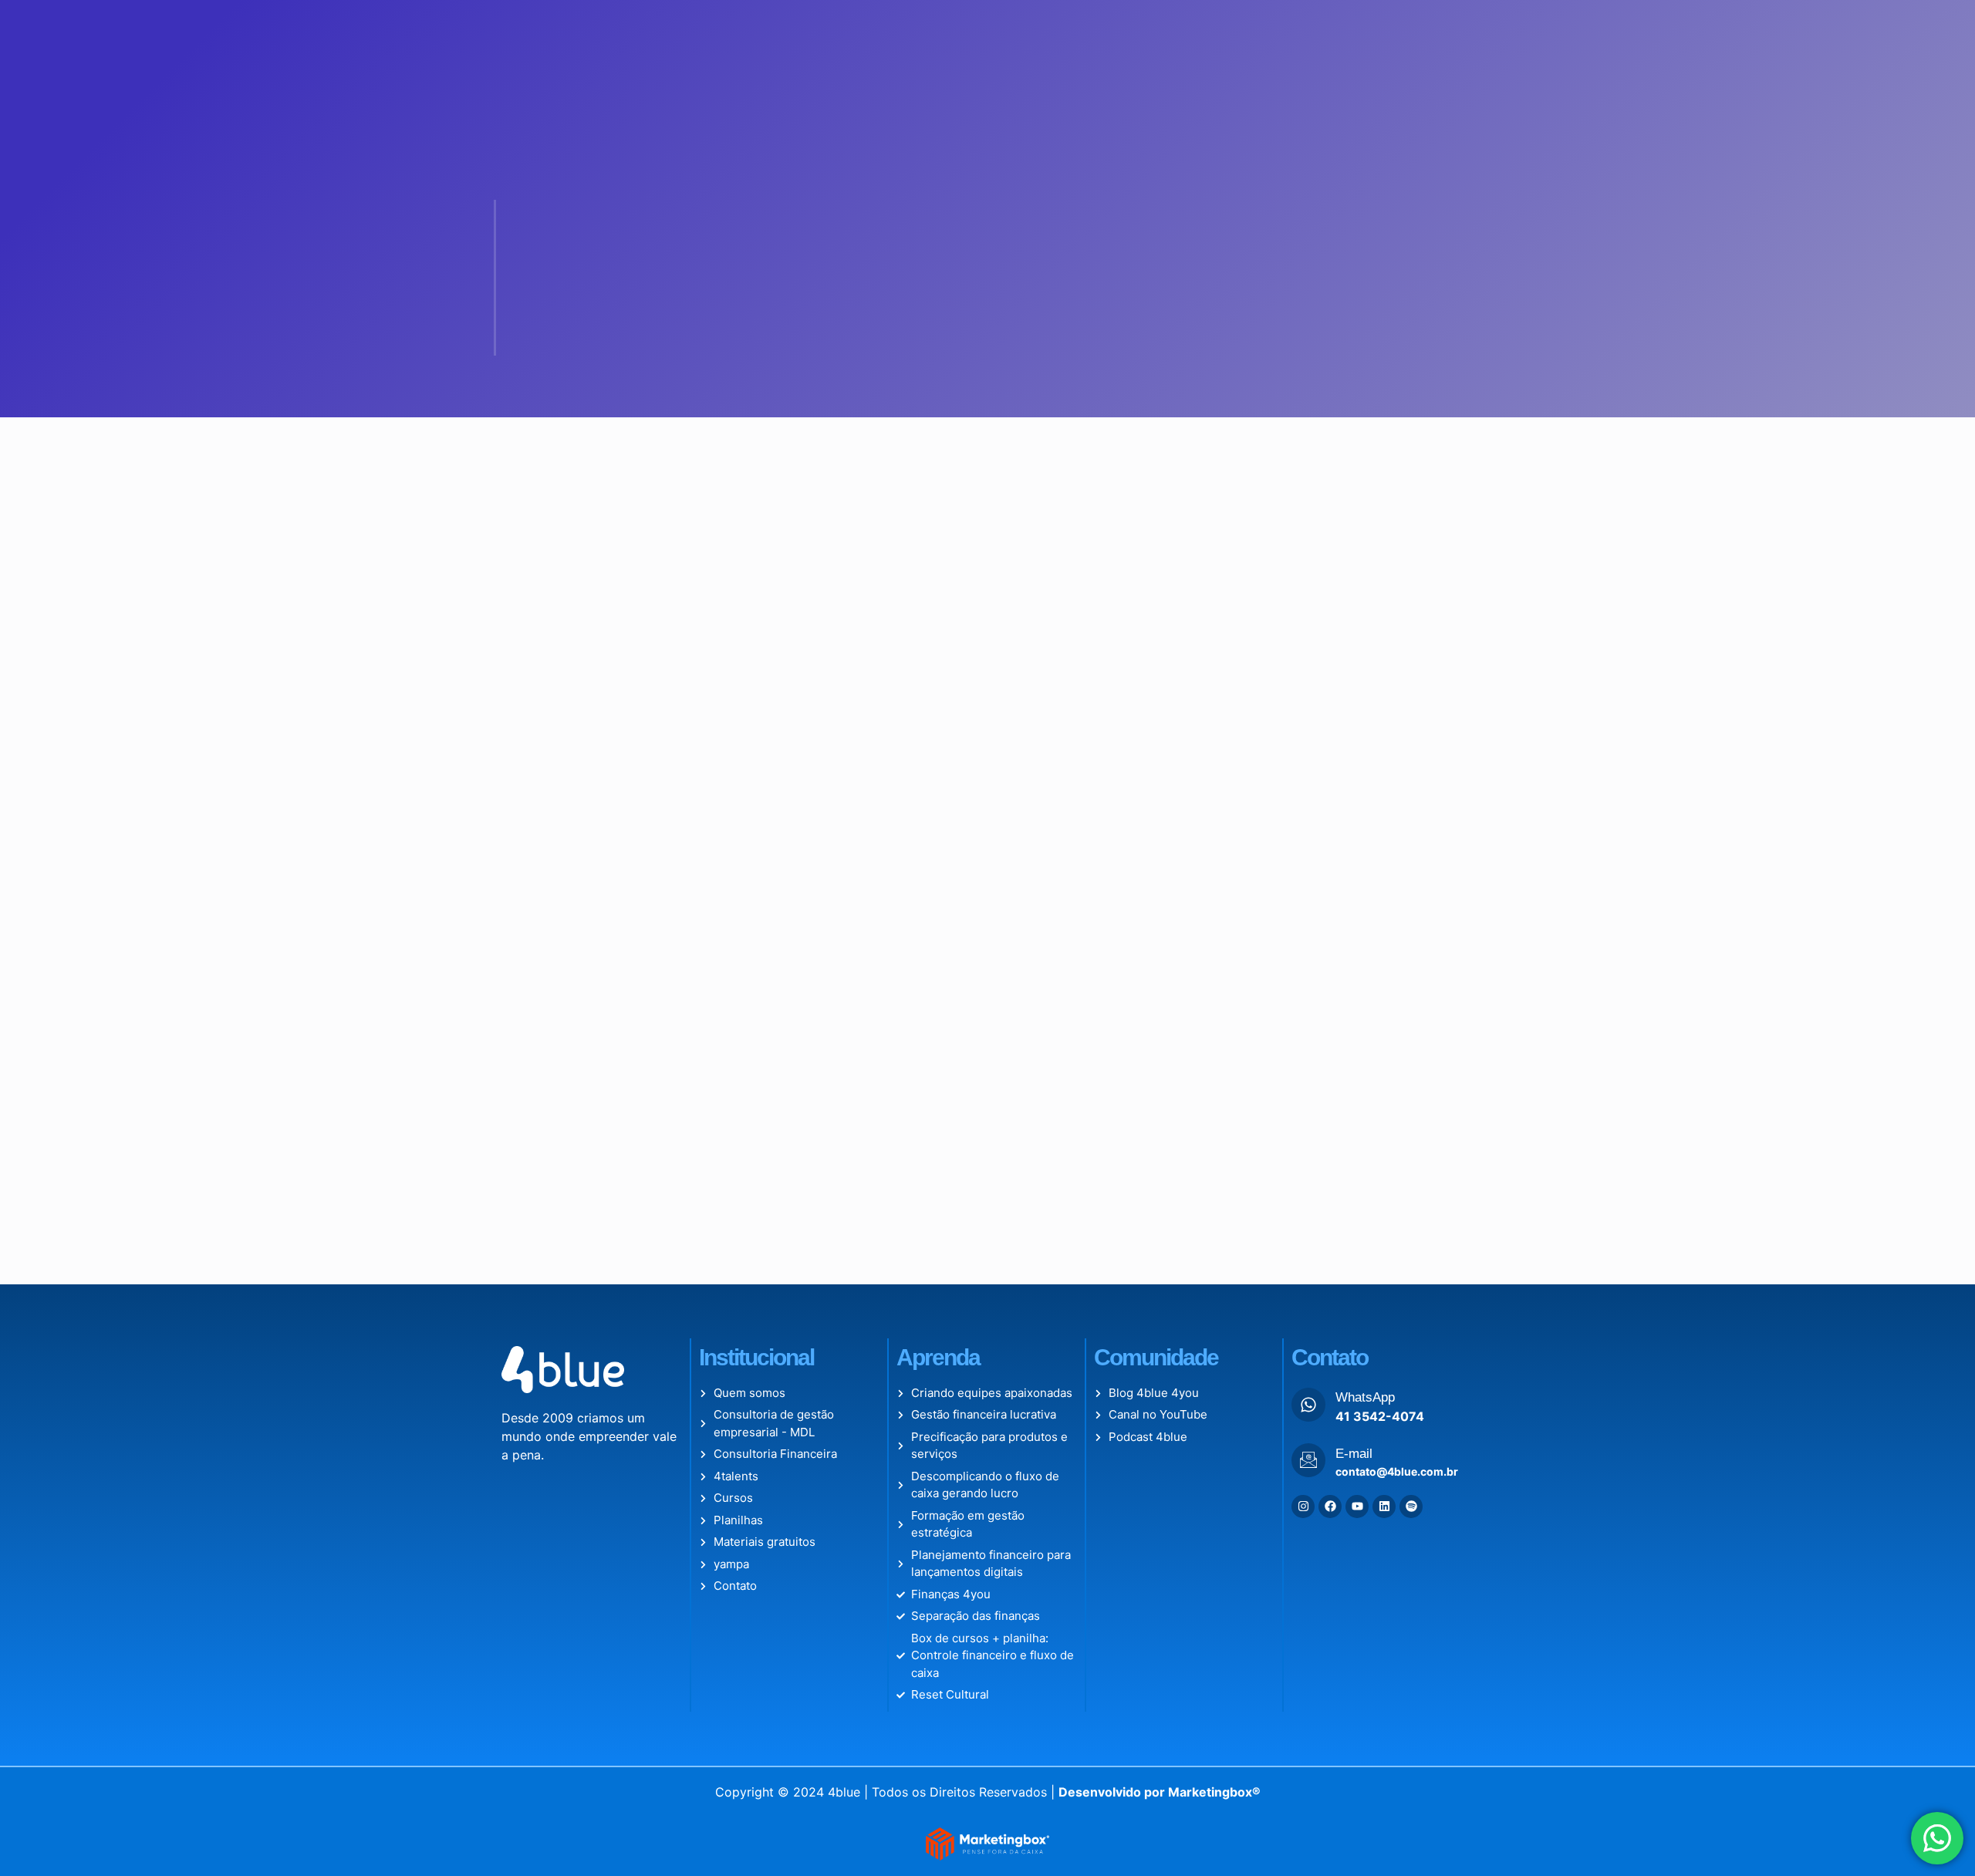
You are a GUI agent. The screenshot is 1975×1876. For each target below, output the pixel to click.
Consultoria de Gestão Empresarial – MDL (908, 30)
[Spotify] (1411, 1507)
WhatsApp (1365, 1397)
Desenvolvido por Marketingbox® (1160, 1792)
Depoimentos (1425, 30)
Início (658, 30)
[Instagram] (1303, 1507)
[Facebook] (1330, 1507)
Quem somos (733, 30)
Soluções (1073, 30)
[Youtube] (1357, 1507)
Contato (1325, 30)
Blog (1267, 30)
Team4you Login (1185, 30)
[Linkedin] (1384, 1507)
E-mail (1354, 1454)
